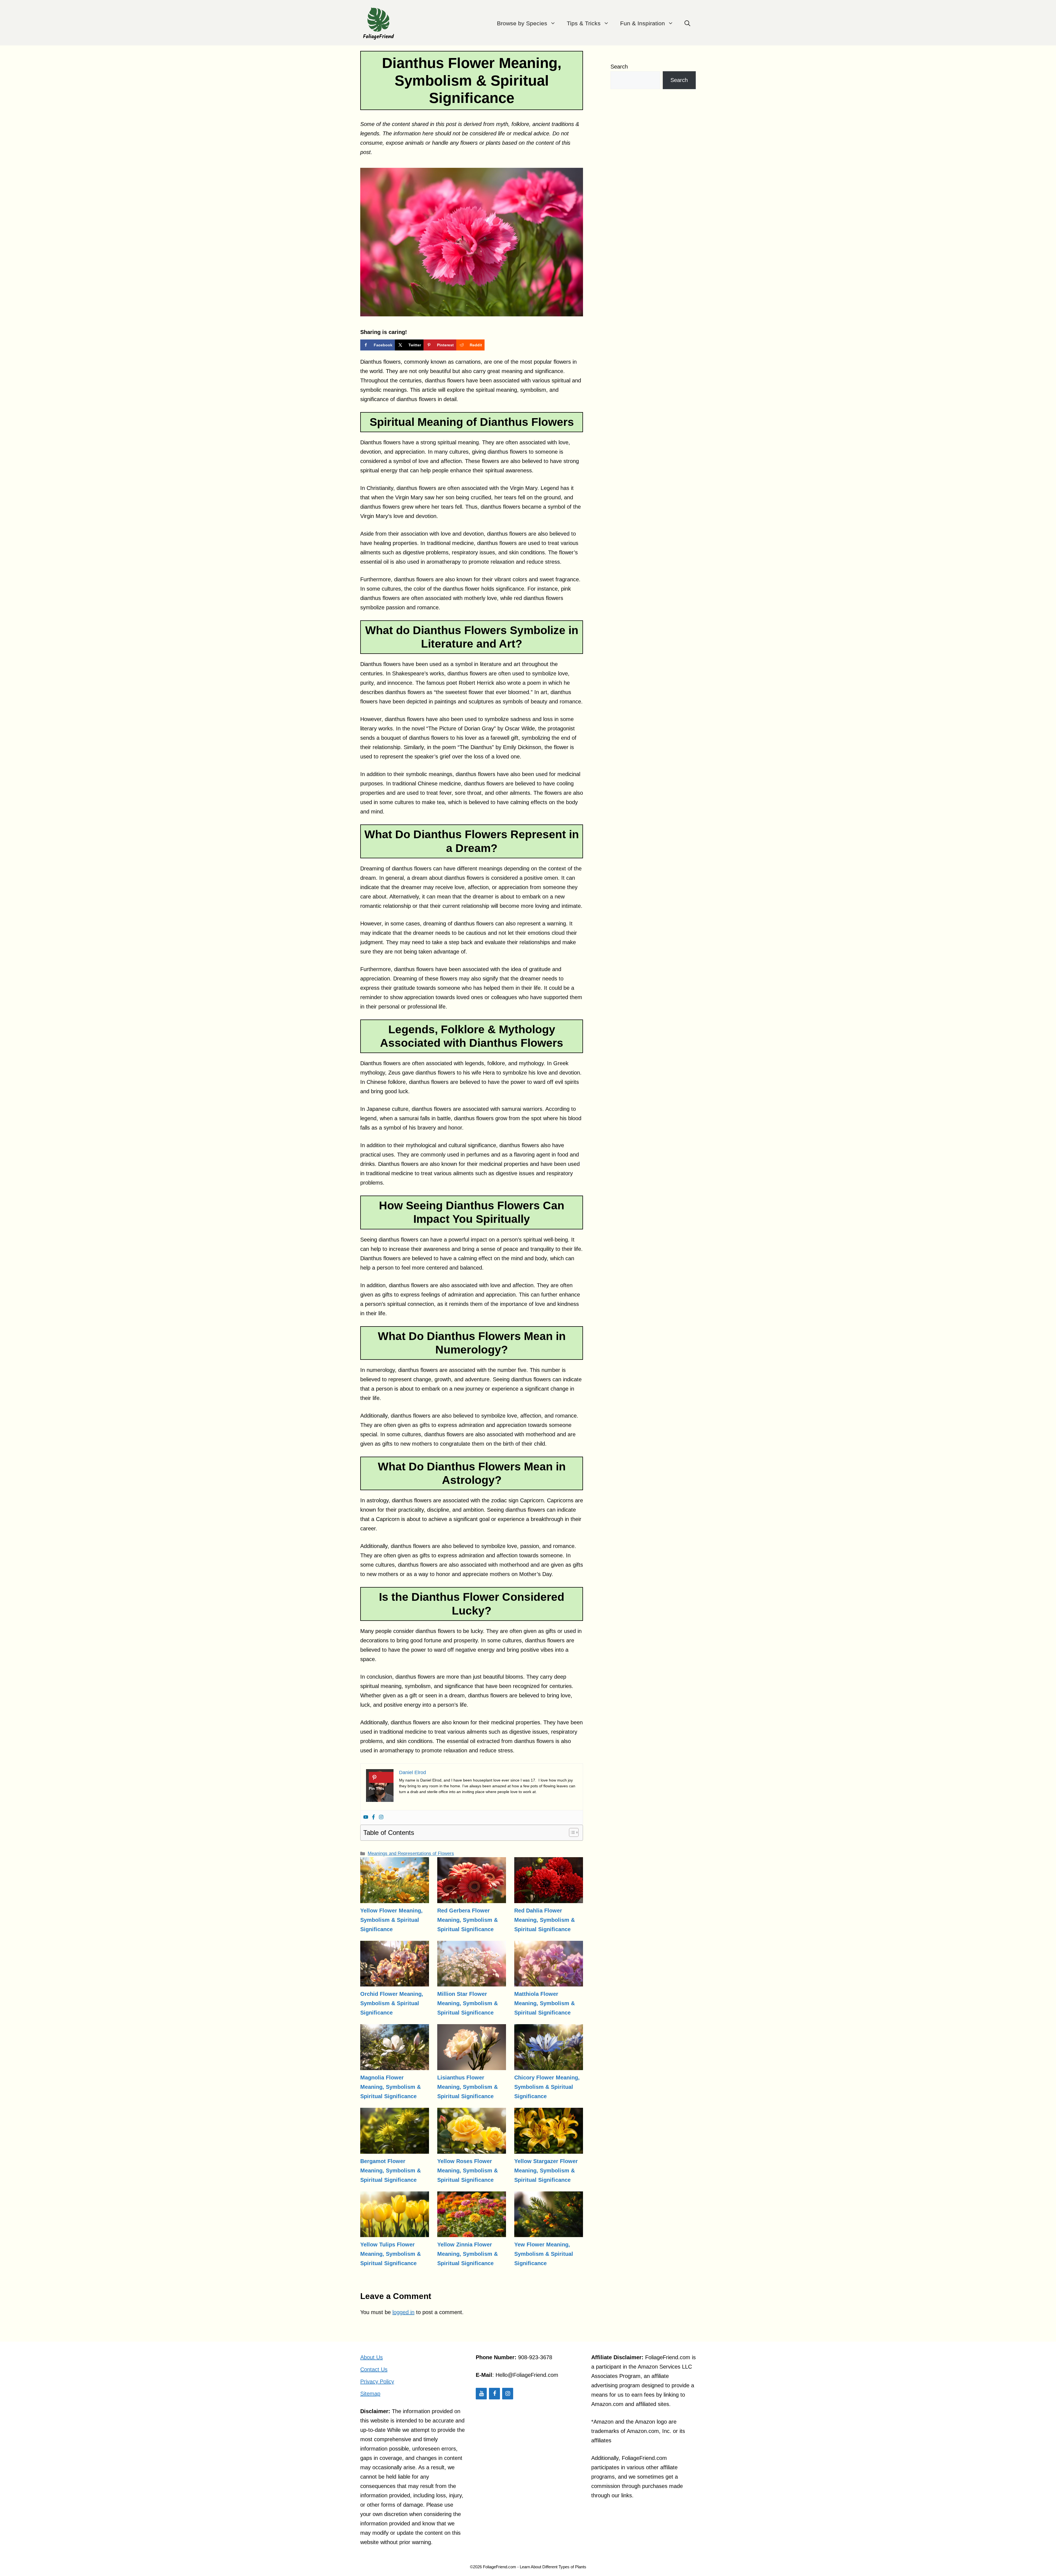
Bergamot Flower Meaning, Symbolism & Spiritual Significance (391, 2171)
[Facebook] (373, 1817)
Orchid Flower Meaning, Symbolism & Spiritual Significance (392, 2003)
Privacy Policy (377, 2382)
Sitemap (370, 2394)
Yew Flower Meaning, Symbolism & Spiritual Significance (544, 2254)
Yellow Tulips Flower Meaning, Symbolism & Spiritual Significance (391, 2254)
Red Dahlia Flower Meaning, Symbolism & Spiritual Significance (544, 1920)
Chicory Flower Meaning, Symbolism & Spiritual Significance (547, 2087)
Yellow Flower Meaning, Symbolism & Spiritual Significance (391, 1920)
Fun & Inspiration (643, 23)
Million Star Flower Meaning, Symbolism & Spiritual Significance (468, 2003)
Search (619, 67)
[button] (687, 23)
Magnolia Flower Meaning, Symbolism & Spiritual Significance (391, 2087)
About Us (372, 2357)
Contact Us (374, 2369)
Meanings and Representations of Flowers (411, 1853)
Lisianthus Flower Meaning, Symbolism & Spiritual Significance (468, 2087)
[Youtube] (366, 1817)
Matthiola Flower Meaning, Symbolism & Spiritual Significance (544, 2003)
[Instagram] (381, 1817)
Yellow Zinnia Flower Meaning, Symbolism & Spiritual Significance (468, 2254)
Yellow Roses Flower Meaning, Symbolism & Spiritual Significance (468, 2171)
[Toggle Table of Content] (571, 1832)
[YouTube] (481, 2394)
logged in (403, 2312)
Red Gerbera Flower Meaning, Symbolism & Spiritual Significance (468, 1920)
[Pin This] (381, 1777)
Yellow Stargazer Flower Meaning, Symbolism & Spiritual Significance (546, 2171)
